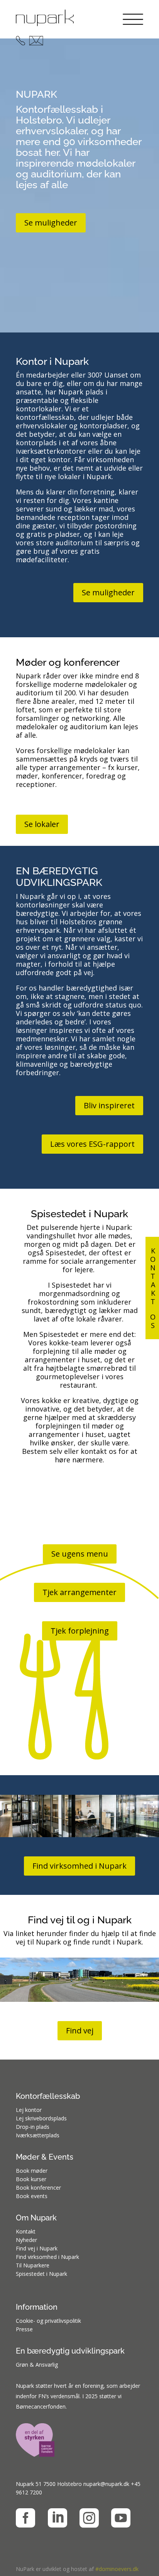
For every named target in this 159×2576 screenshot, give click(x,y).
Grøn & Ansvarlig (37, 2365)
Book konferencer (38, 2188)
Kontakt (26, 2231)
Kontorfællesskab (48, 2096)
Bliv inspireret (109, 1105)
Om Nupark (36, 2218)
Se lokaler (42, 824)
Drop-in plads (33, 2127)
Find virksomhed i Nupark (79, 1866)
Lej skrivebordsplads (41, 2118)
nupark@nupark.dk (106, 2484)
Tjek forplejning (80, 1631)
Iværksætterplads (38, 2135)
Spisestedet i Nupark (41, 2274)
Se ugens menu (80, 1554)
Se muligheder (51, 223)
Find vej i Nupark (37, 2248)
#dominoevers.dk (117, 2569)
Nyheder (26, 2240)
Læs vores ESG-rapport (92, 1144)
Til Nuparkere (33, 2265)
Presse (24, 2329)
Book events (32, 2196)
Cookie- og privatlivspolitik (48, 2321)
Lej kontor (29, 2110)
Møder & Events (45, 2157)
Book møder (32, 2171)
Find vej (80, 2031)
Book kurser (31, 2179)
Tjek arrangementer (79, 1592)
